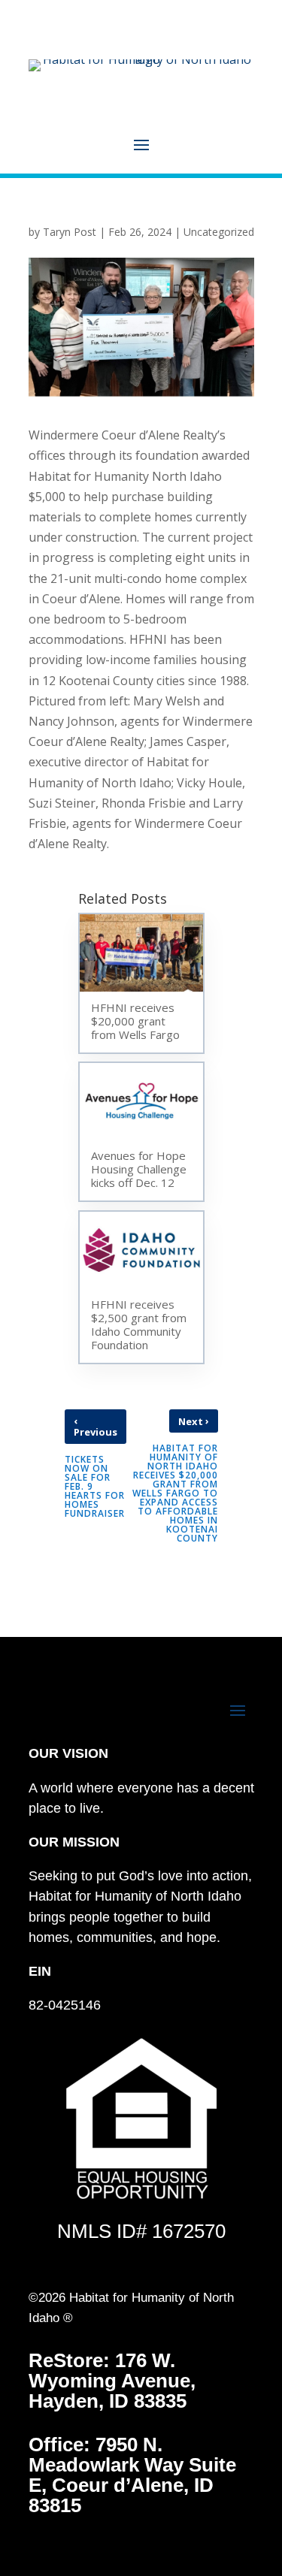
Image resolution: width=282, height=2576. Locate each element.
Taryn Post (70, 232)
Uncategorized (219, 232)
